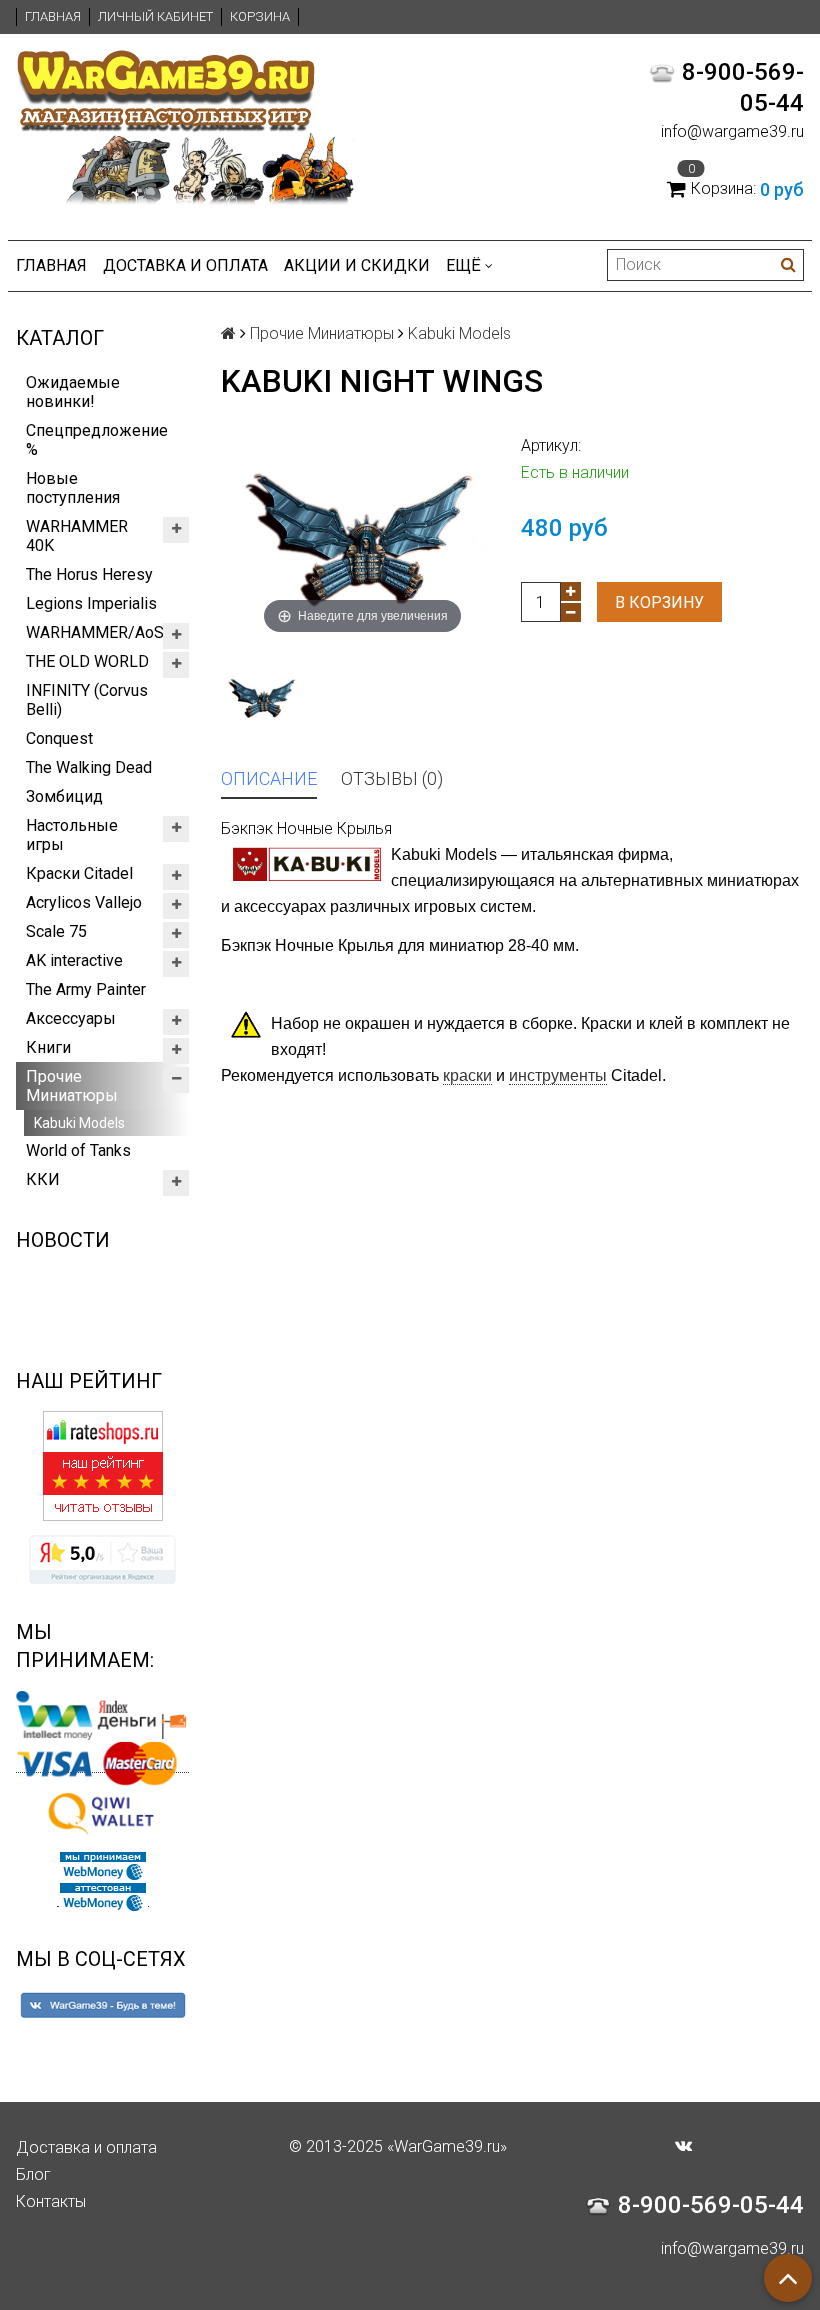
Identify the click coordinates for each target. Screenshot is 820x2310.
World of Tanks (78, 1150)
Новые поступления (73, 488)
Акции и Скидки (357, 265)
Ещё (463, 265)
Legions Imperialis (91, 603)
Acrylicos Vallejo (84, 902)
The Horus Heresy (89, 574)
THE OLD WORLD (87, 661)
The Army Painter (86, 989)
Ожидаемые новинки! (73, 392)
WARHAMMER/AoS (95, 632)
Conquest (59, 738)
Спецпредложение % (97, 440)
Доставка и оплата (185, 265)
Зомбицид (64, 796)
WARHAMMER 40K (77, 536)
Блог (33, 2174)
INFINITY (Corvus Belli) (87, 700)
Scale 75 (56, 931)
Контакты (51, 2201)
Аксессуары (71, 1018)
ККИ (43, 1179)
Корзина (260, 16)
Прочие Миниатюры (72, 1086)
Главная (53, 16)
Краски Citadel (79, 873)
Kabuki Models (79, 1123)
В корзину (659, 602)
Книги (48, 1047)
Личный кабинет (155, 16)
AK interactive (74, 960)
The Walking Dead (89, 767)
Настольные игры (72, 835)
